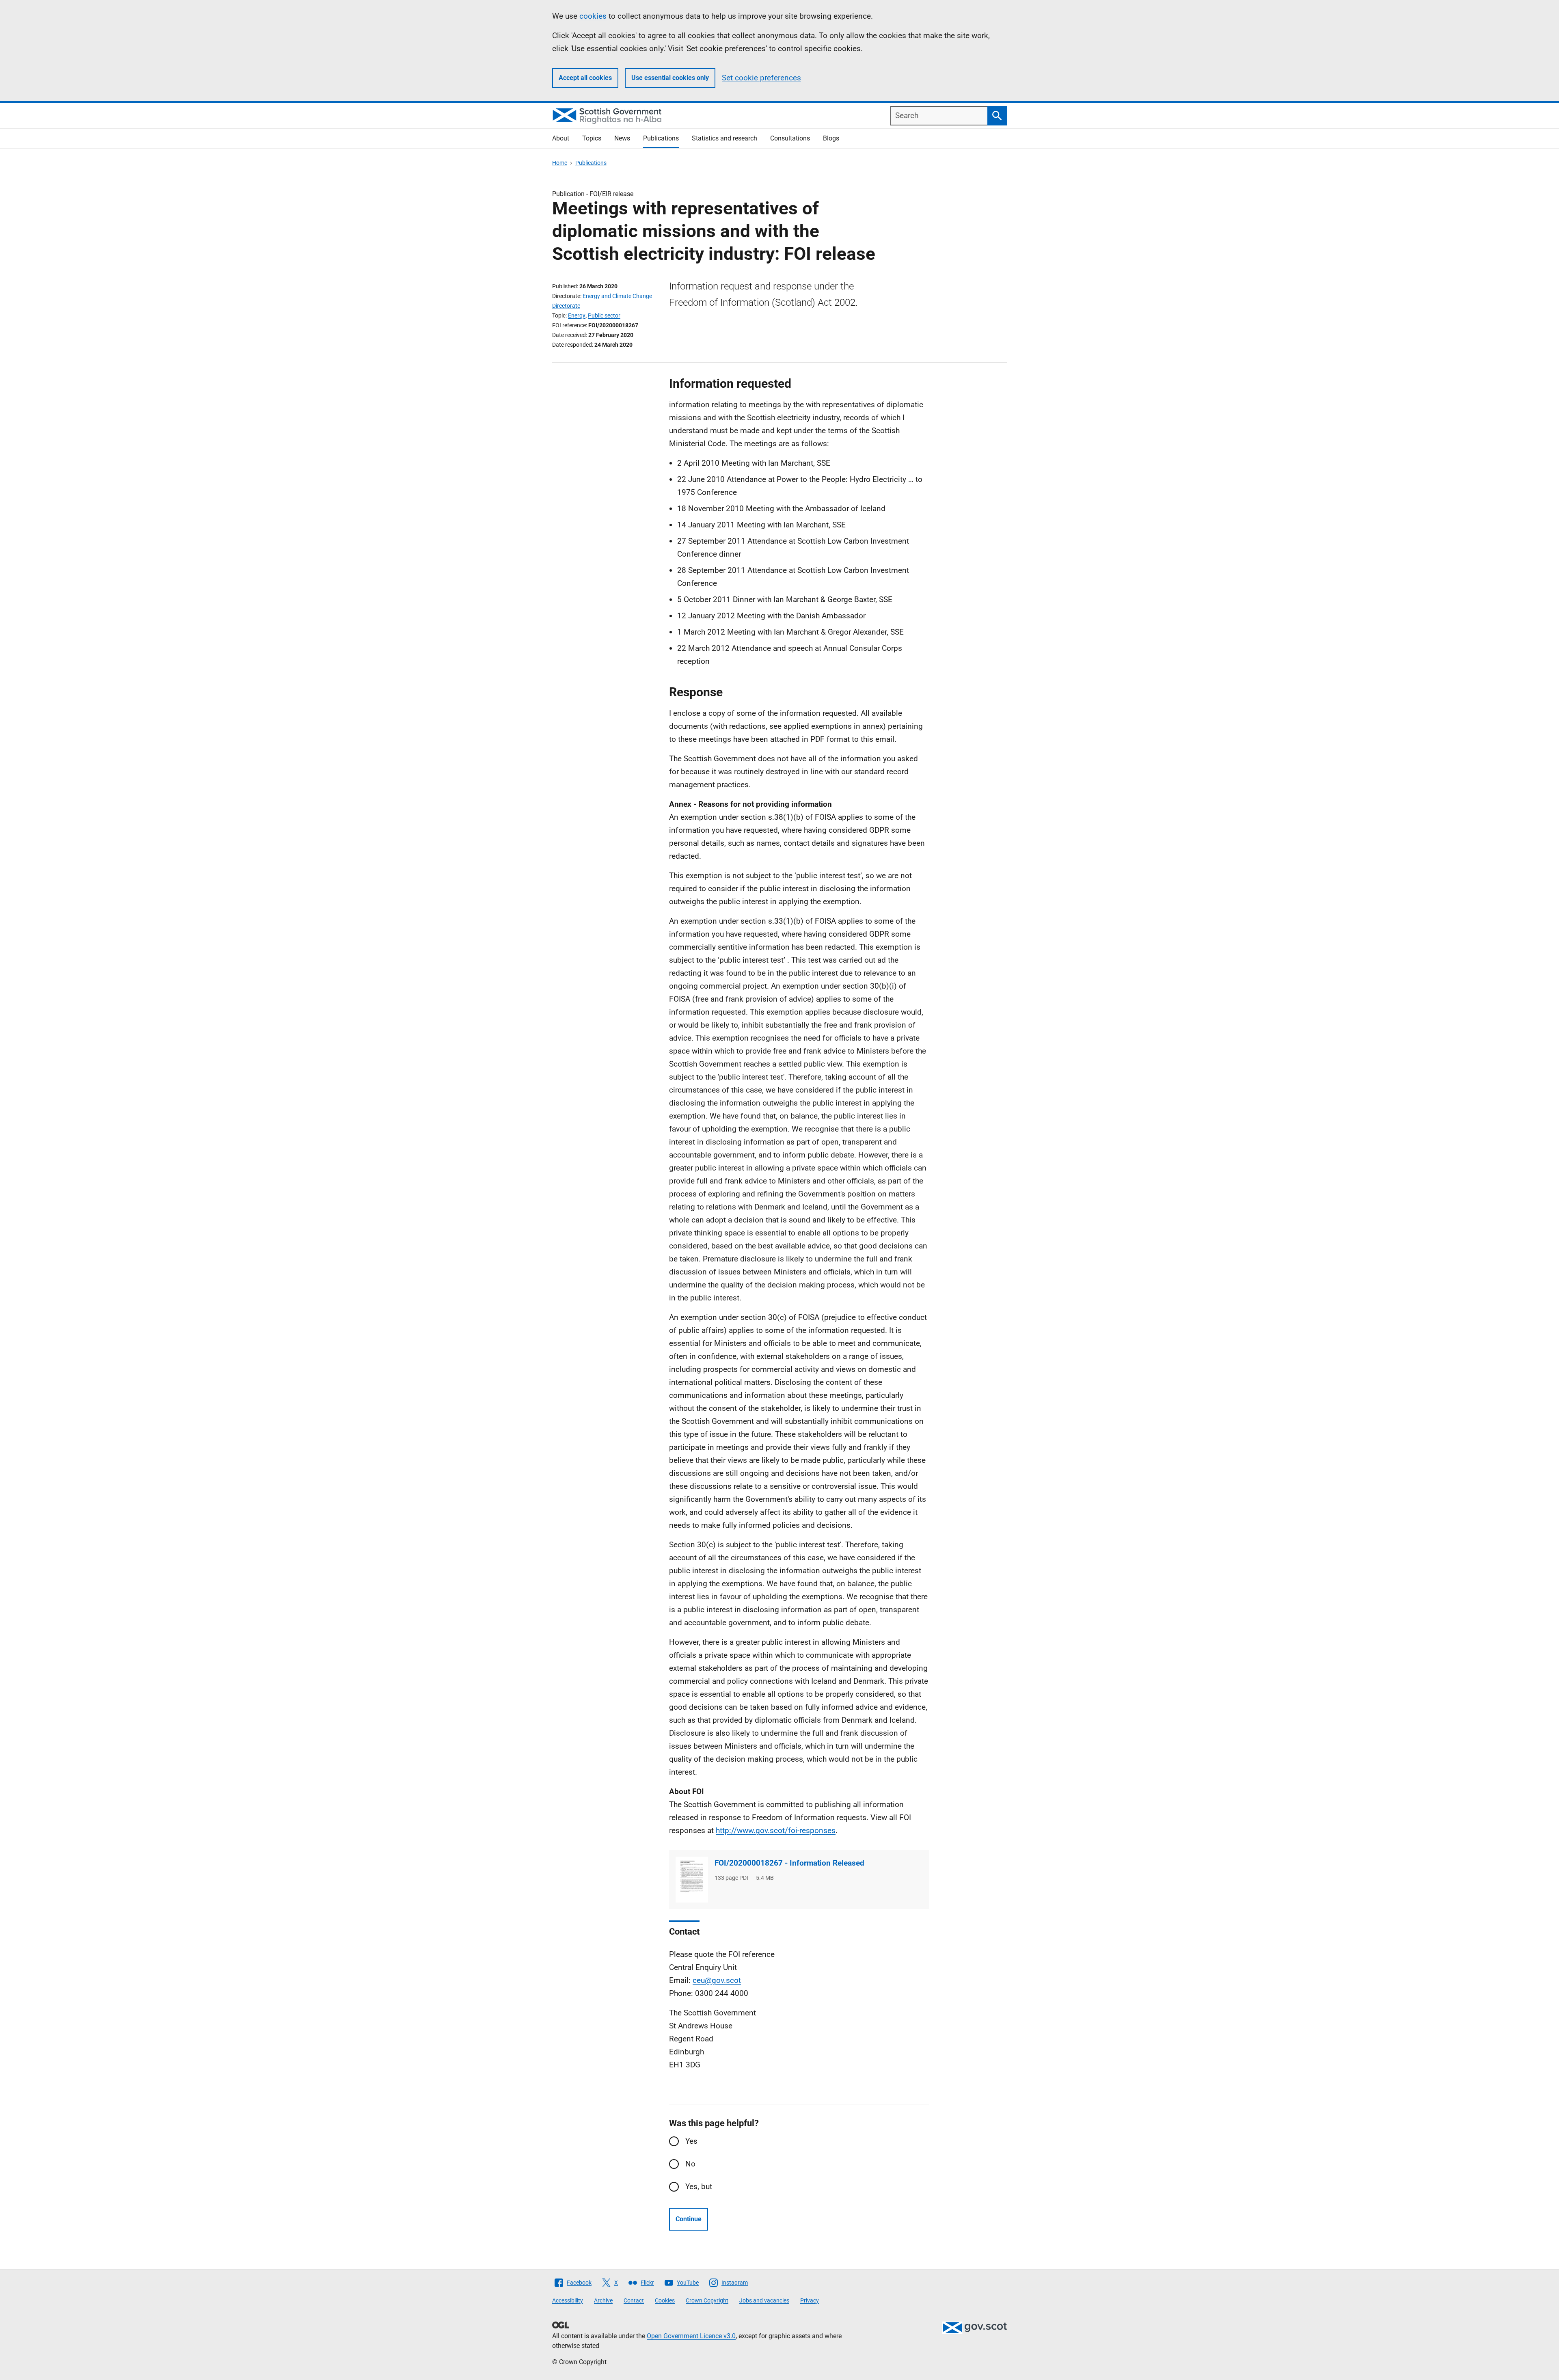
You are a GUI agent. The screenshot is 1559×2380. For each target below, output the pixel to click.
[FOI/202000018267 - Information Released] (692, 1880)
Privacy (810, 2300)
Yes (691, 2141)
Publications (661, 138)
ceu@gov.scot (717, 1980)
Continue (689, 2219)
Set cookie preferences (761, 78)
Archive (603, 2300)
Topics (592, 138)
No (690, 2164)
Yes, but (699, 2187)
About (561, 138)
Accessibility (568, 2300)
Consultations (790, 138)
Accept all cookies (585, 78)
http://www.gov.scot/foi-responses (776, 1830)
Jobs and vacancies (764, 2300)
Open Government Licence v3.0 (691, 2336)
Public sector (604, 315)
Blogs (831, 138)
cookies (593, 16)
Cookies (665, 2300)
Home (560, 163)
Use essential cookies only (670, 78)
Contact (634, 2300)
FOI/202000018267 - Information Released (789, 1863)
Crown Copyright (707, 2300)
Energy (577, 315)
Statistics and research (724, 138)
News (622, 138)
